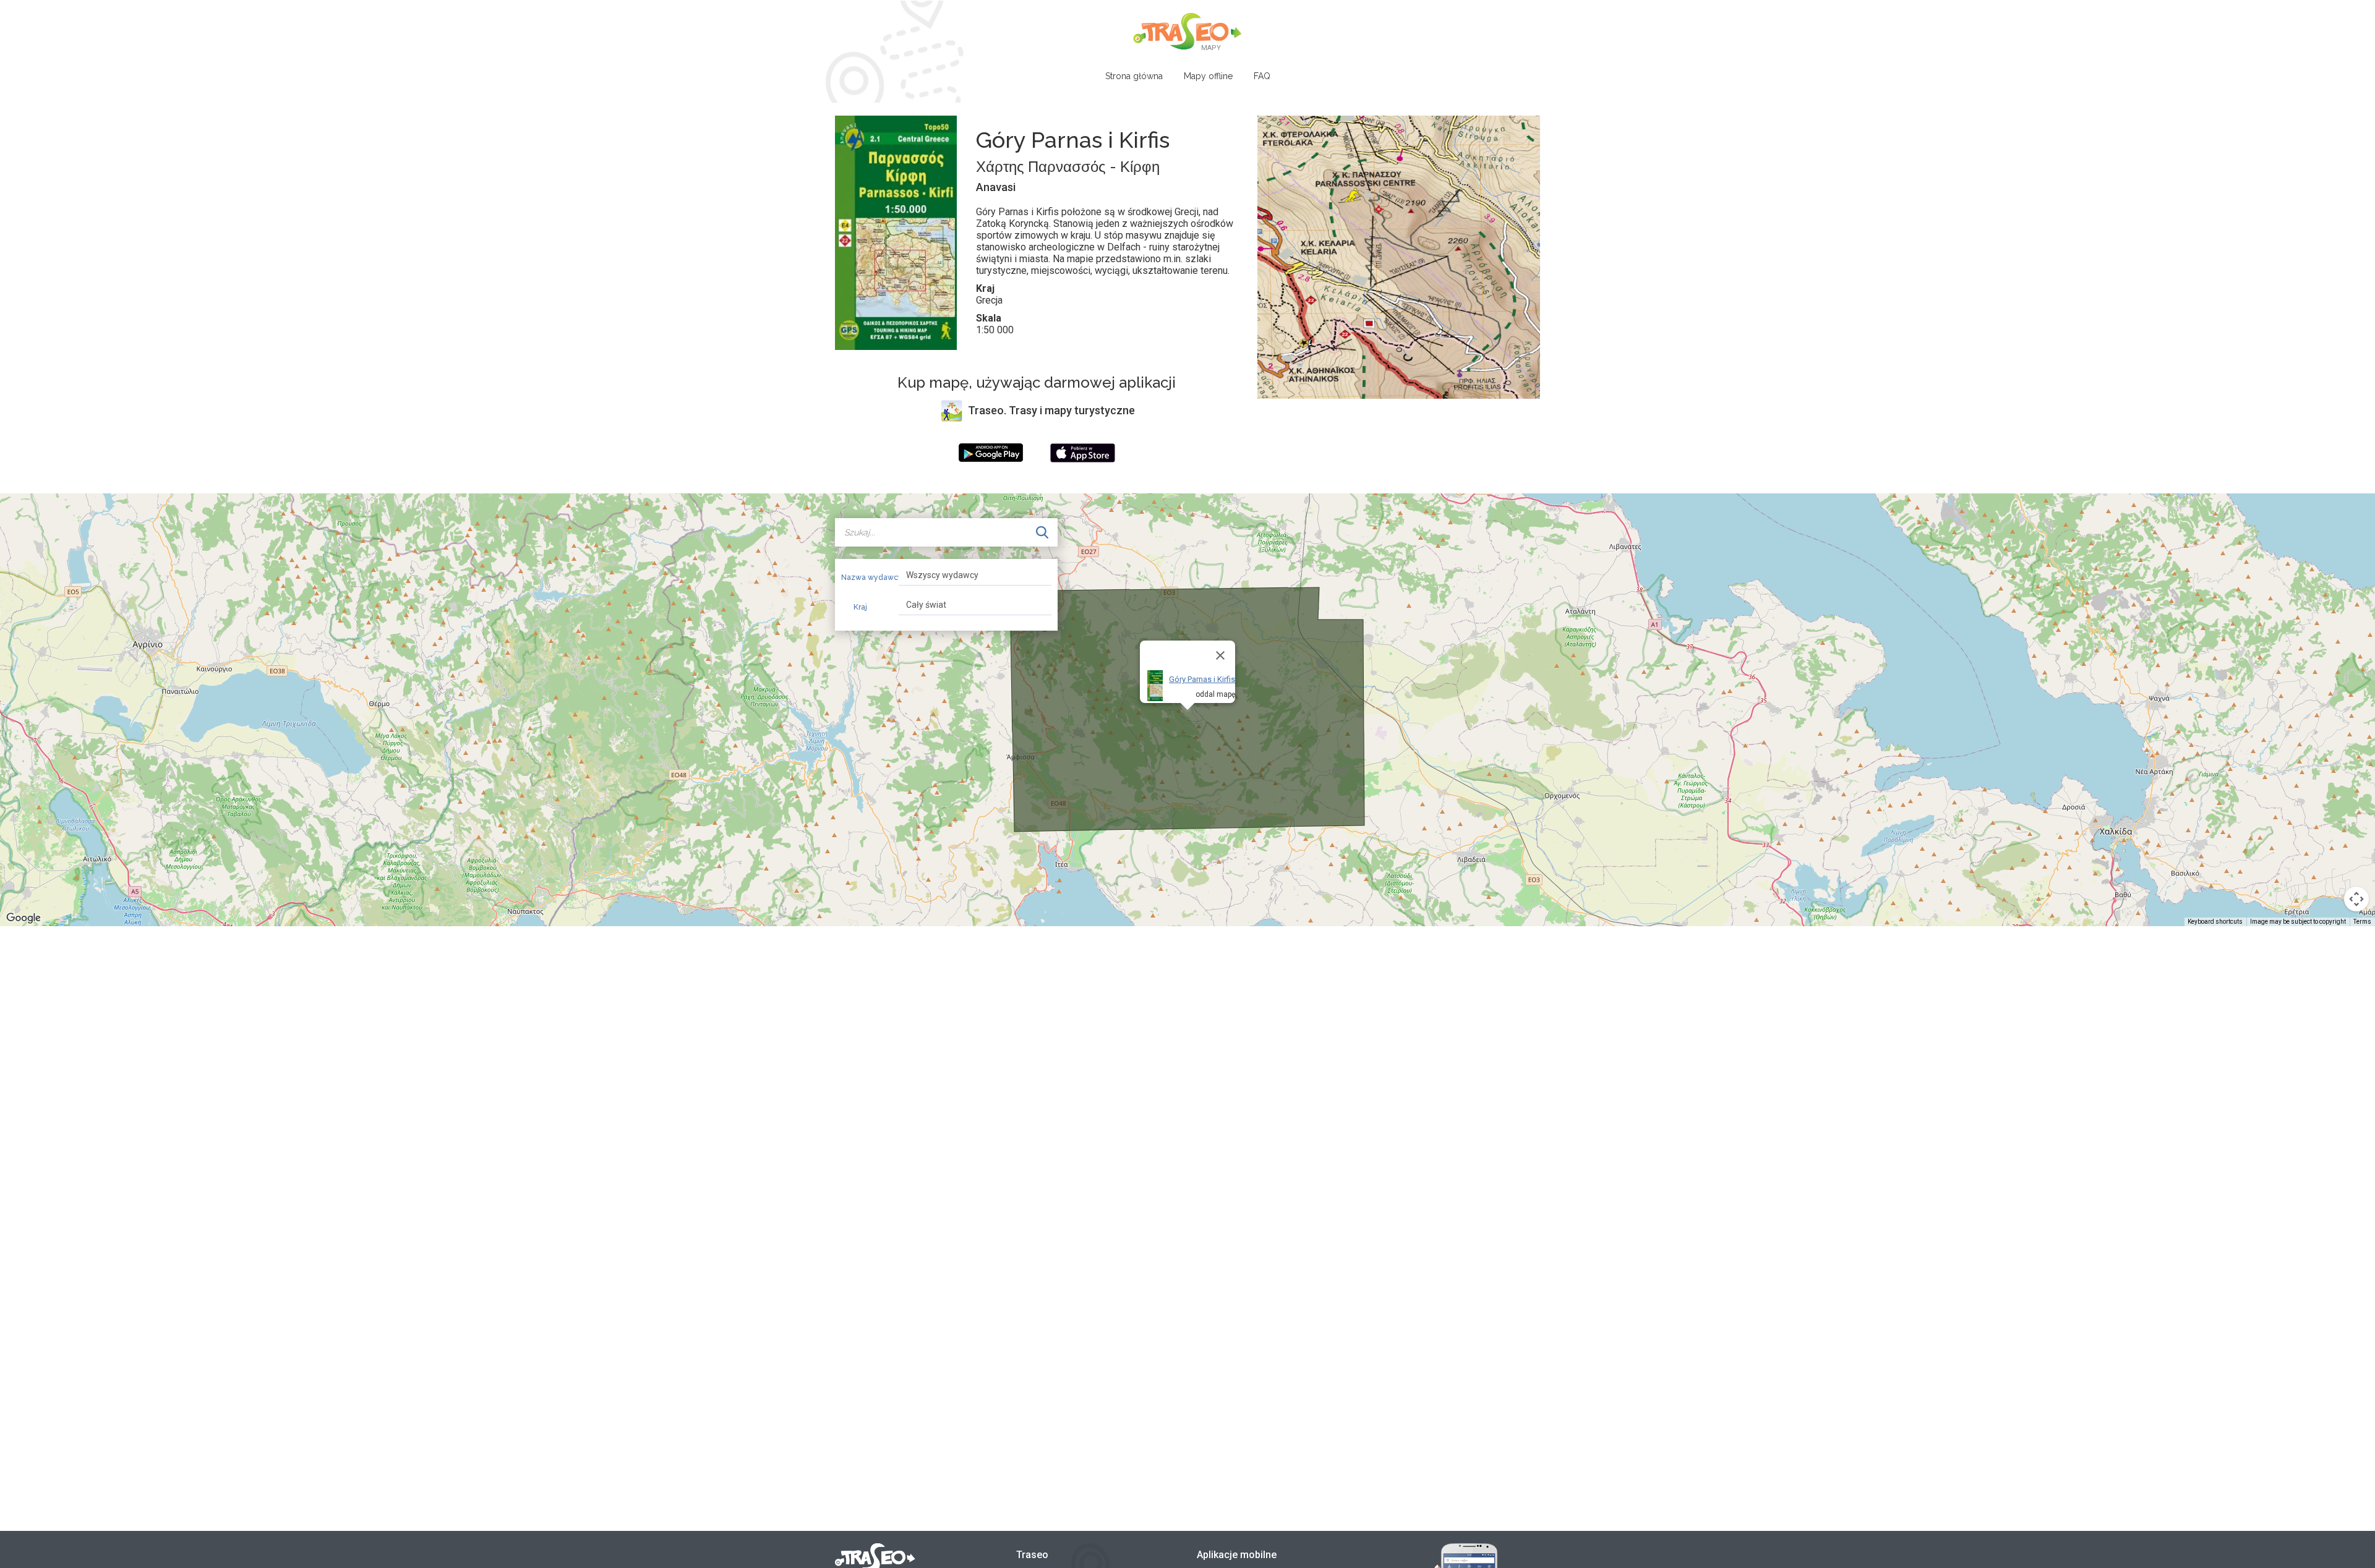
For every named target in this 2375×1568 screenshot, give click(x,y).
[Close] (1220, 655)
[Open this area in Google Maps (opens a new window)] (24, 918)
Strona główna (1134, 76)
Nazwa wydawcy (865, 577)
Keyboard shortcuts (2215, 922)
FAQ (1262, 76)
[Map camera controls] (2356, 899)
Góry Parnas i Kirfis (1202, 679)
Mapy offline (1208, 76)
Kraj (860, 607)
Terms (2362, 922)
